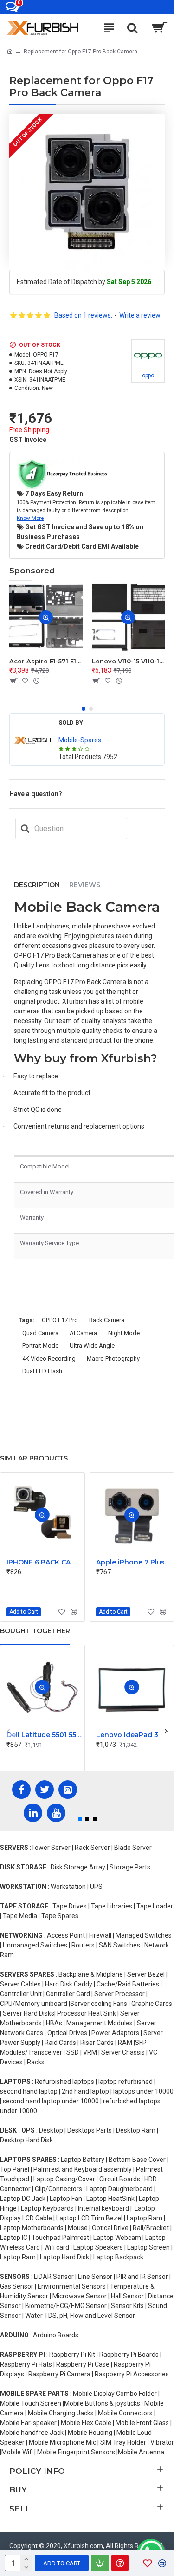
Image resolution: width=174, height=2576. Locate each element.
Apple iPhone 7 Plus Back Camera (134, 1562)
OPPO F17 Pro (60, 1320)
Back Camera (107, 1320)
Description (37, 885)
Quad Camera (40, 1333)
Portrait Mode (40, 1346)
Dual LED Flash (42, 1371)
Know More (30, 518)
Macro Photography (113, 1359)
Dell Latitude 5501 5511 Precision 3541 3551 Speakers (44, 1735)
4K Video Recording (49, 1359)
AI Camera (83, 1333)
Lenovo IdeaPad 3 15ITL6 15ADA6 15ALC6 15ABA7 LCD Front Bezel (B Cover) (134, 1735)
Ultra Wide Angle (92, 1346)
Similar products (34, 1458)
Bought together (35, 1631)
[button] (84, 709)
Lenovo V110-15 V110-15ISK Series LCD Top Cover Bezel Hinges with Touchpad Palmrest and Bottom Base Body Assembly (129, 661)
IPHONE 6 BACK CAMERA (44, 1562)
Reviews (85, 885)
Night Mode (124, 1333)
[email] (25, 829)
